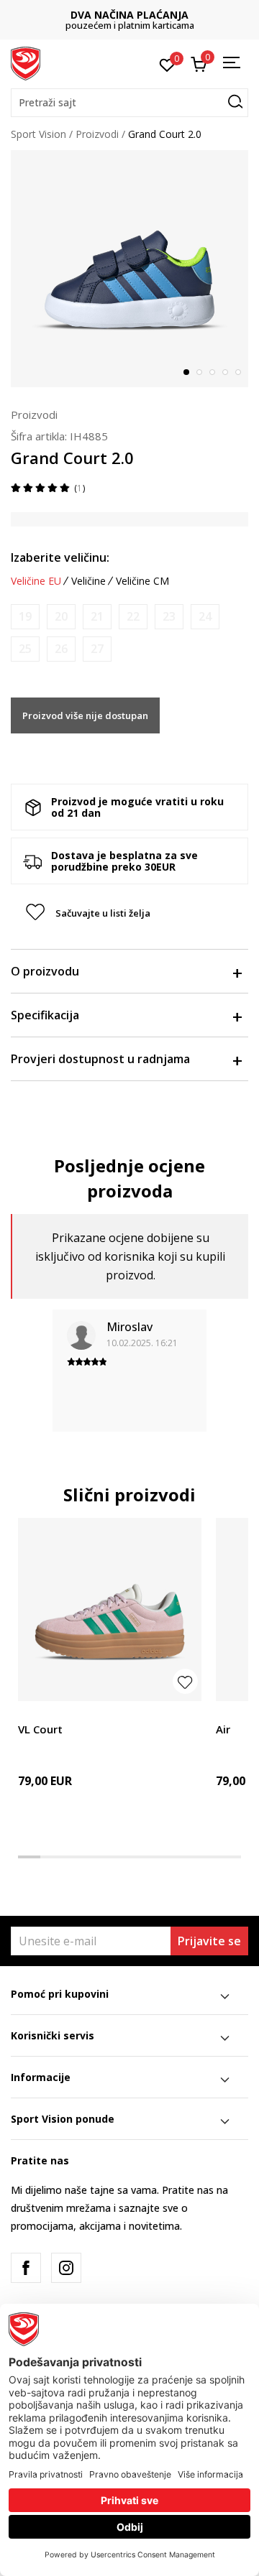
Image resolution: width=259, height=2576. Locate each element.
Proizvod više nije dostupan (85, 715)
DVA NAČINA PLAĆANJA (129, 15)
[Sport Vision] (26, 62)
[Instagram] (66, 2268)
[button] (129, 103)
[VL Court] (110, 1609)
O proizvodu (45, 971)
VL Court (40, 1729)
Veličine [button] (88, 581)
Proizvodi (97, 134)
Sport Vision (38, 134)
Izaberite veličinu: (60, 557)
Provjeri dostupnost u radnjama (100, 1059)
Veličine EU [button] (36, 581)
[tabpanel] (129, 269)
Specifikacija (45, 1015)
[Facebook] (26, 2268)
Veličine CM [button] (142, 581)
